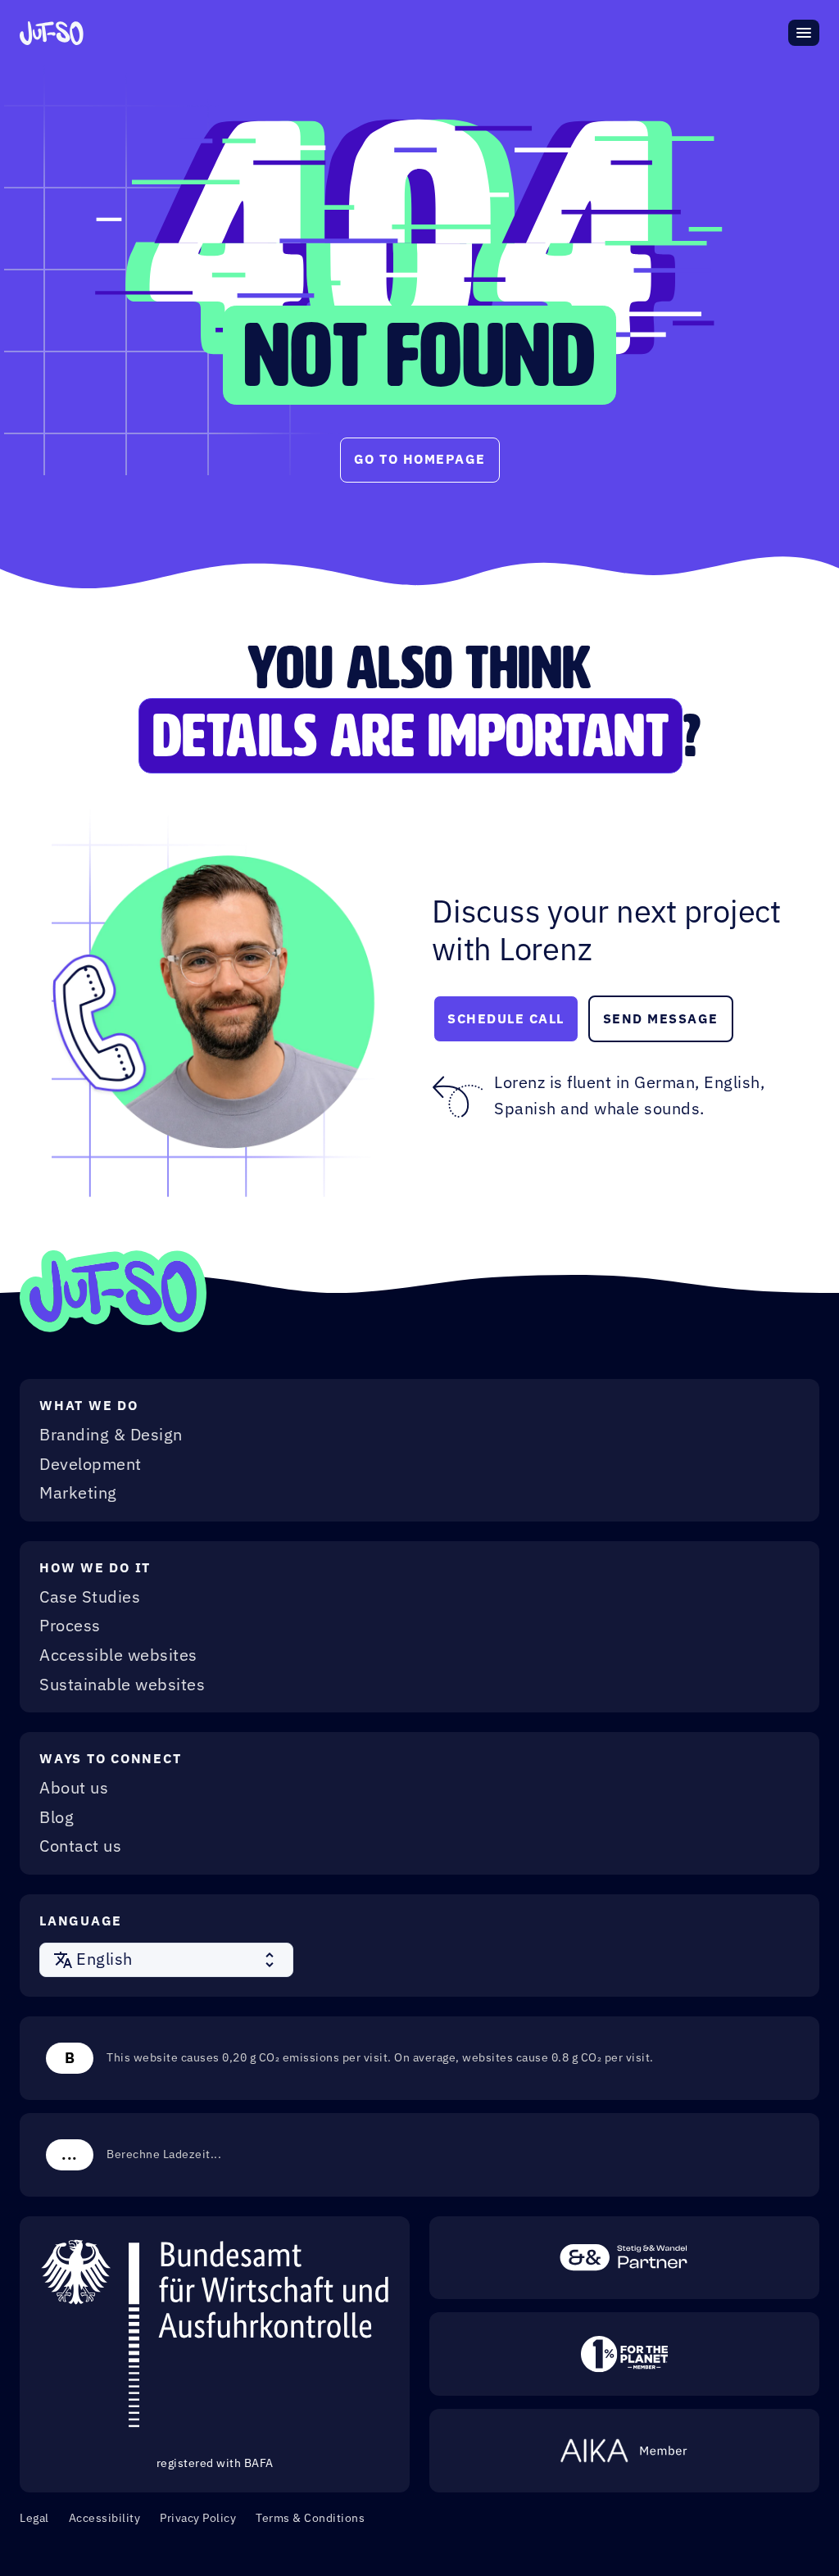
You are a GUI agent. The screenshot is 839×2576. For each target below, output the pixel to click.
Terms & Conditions (310, 2518)
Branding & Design (111, 1435)
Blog (57, 1818)
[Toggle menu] (804, 33)
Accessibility (105, 2518)
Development (91, 1465)
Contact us (80, 1847)
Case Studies (90, 1598)
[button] (166, 1960)
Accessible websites (118, 1656)
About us (74, 1789)
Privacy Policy (198, 2518)
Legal (34, 2518)
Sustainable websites (122, 1685)
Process (70, 1626)
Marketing (78, 1494)
